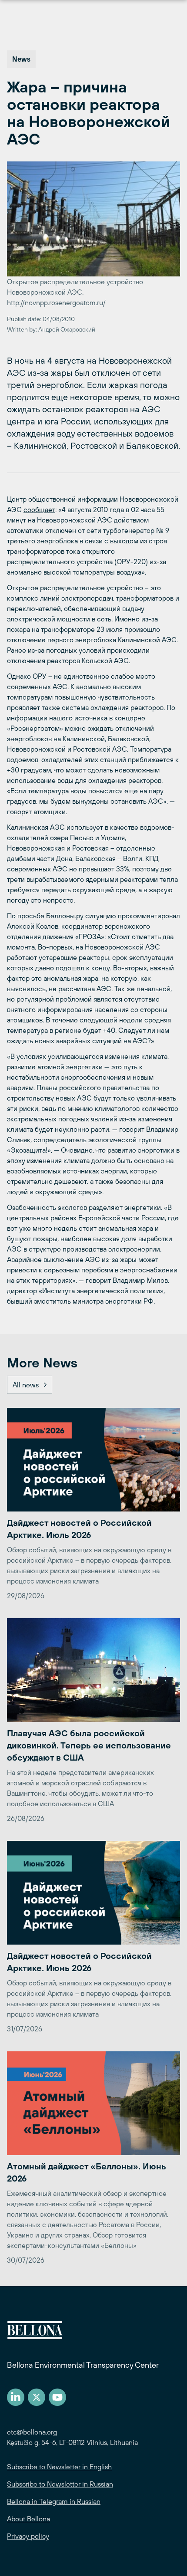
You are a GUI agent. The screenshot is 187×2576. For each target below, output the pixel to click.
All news (26, 1385)
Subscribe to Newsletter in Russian (60, 2484)
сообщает (39, 509)
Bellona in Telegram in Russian (54, 2501)
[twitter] (37, 2397)
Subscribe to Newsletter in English (59, 2467)
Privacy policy (28, 2536)
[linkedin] (16, 2397)
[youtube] (57, 2397)
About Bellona (28, 2519)
